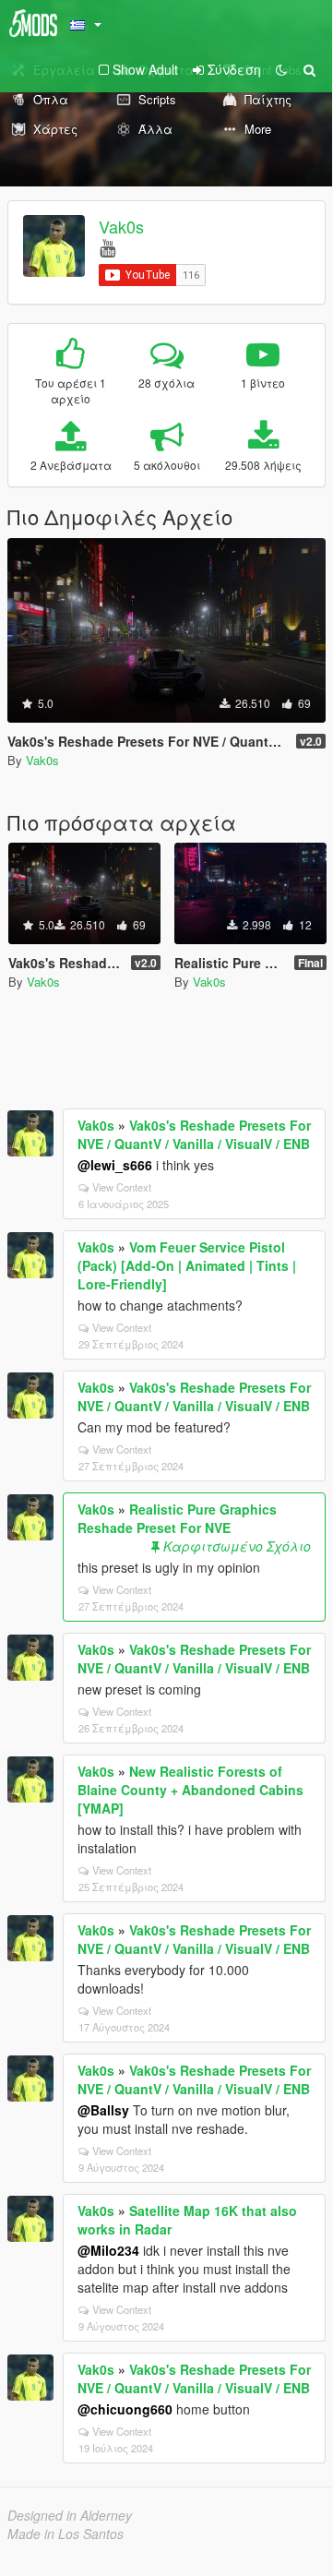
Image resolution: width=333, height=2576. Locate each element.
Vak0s (121, 226)
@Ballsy (103, 2110)
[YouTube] (107, 247)
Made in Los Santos (65, 2534)
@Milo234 (108, 2250)
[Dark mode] (281, 69)
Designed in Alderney (70, 2515)
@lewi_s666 (115, 1165)
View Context (122, 1187)
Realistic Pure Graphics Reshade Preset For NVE (177, 1518)
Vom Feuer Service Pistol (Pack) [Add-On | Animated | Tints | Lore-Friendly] (187, 1265)
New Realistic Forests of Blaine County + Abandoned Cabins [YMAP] (190, 1790)
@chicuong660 (125, 2409)
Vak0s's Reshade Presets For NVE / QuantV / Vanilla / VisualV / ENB (194, 1134)
